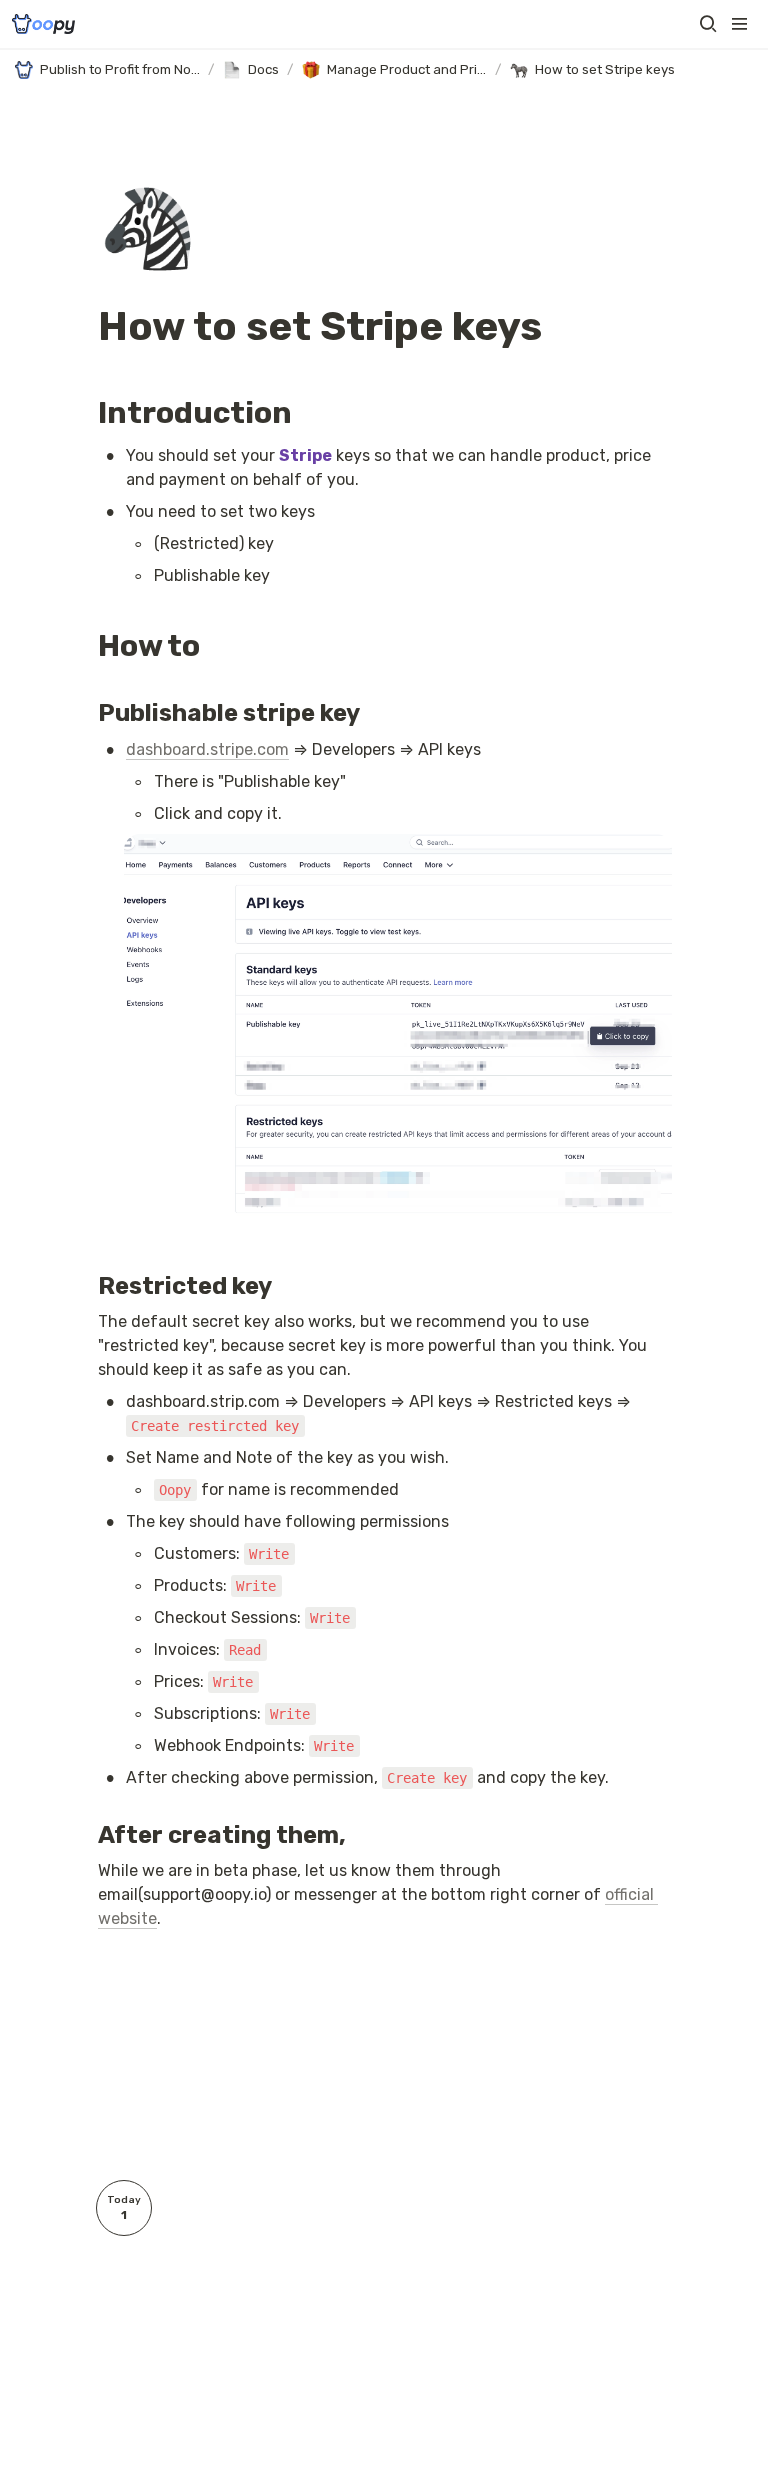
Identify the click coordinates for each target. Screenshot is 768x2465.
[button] (708, 24)
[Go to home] (43, 24)
